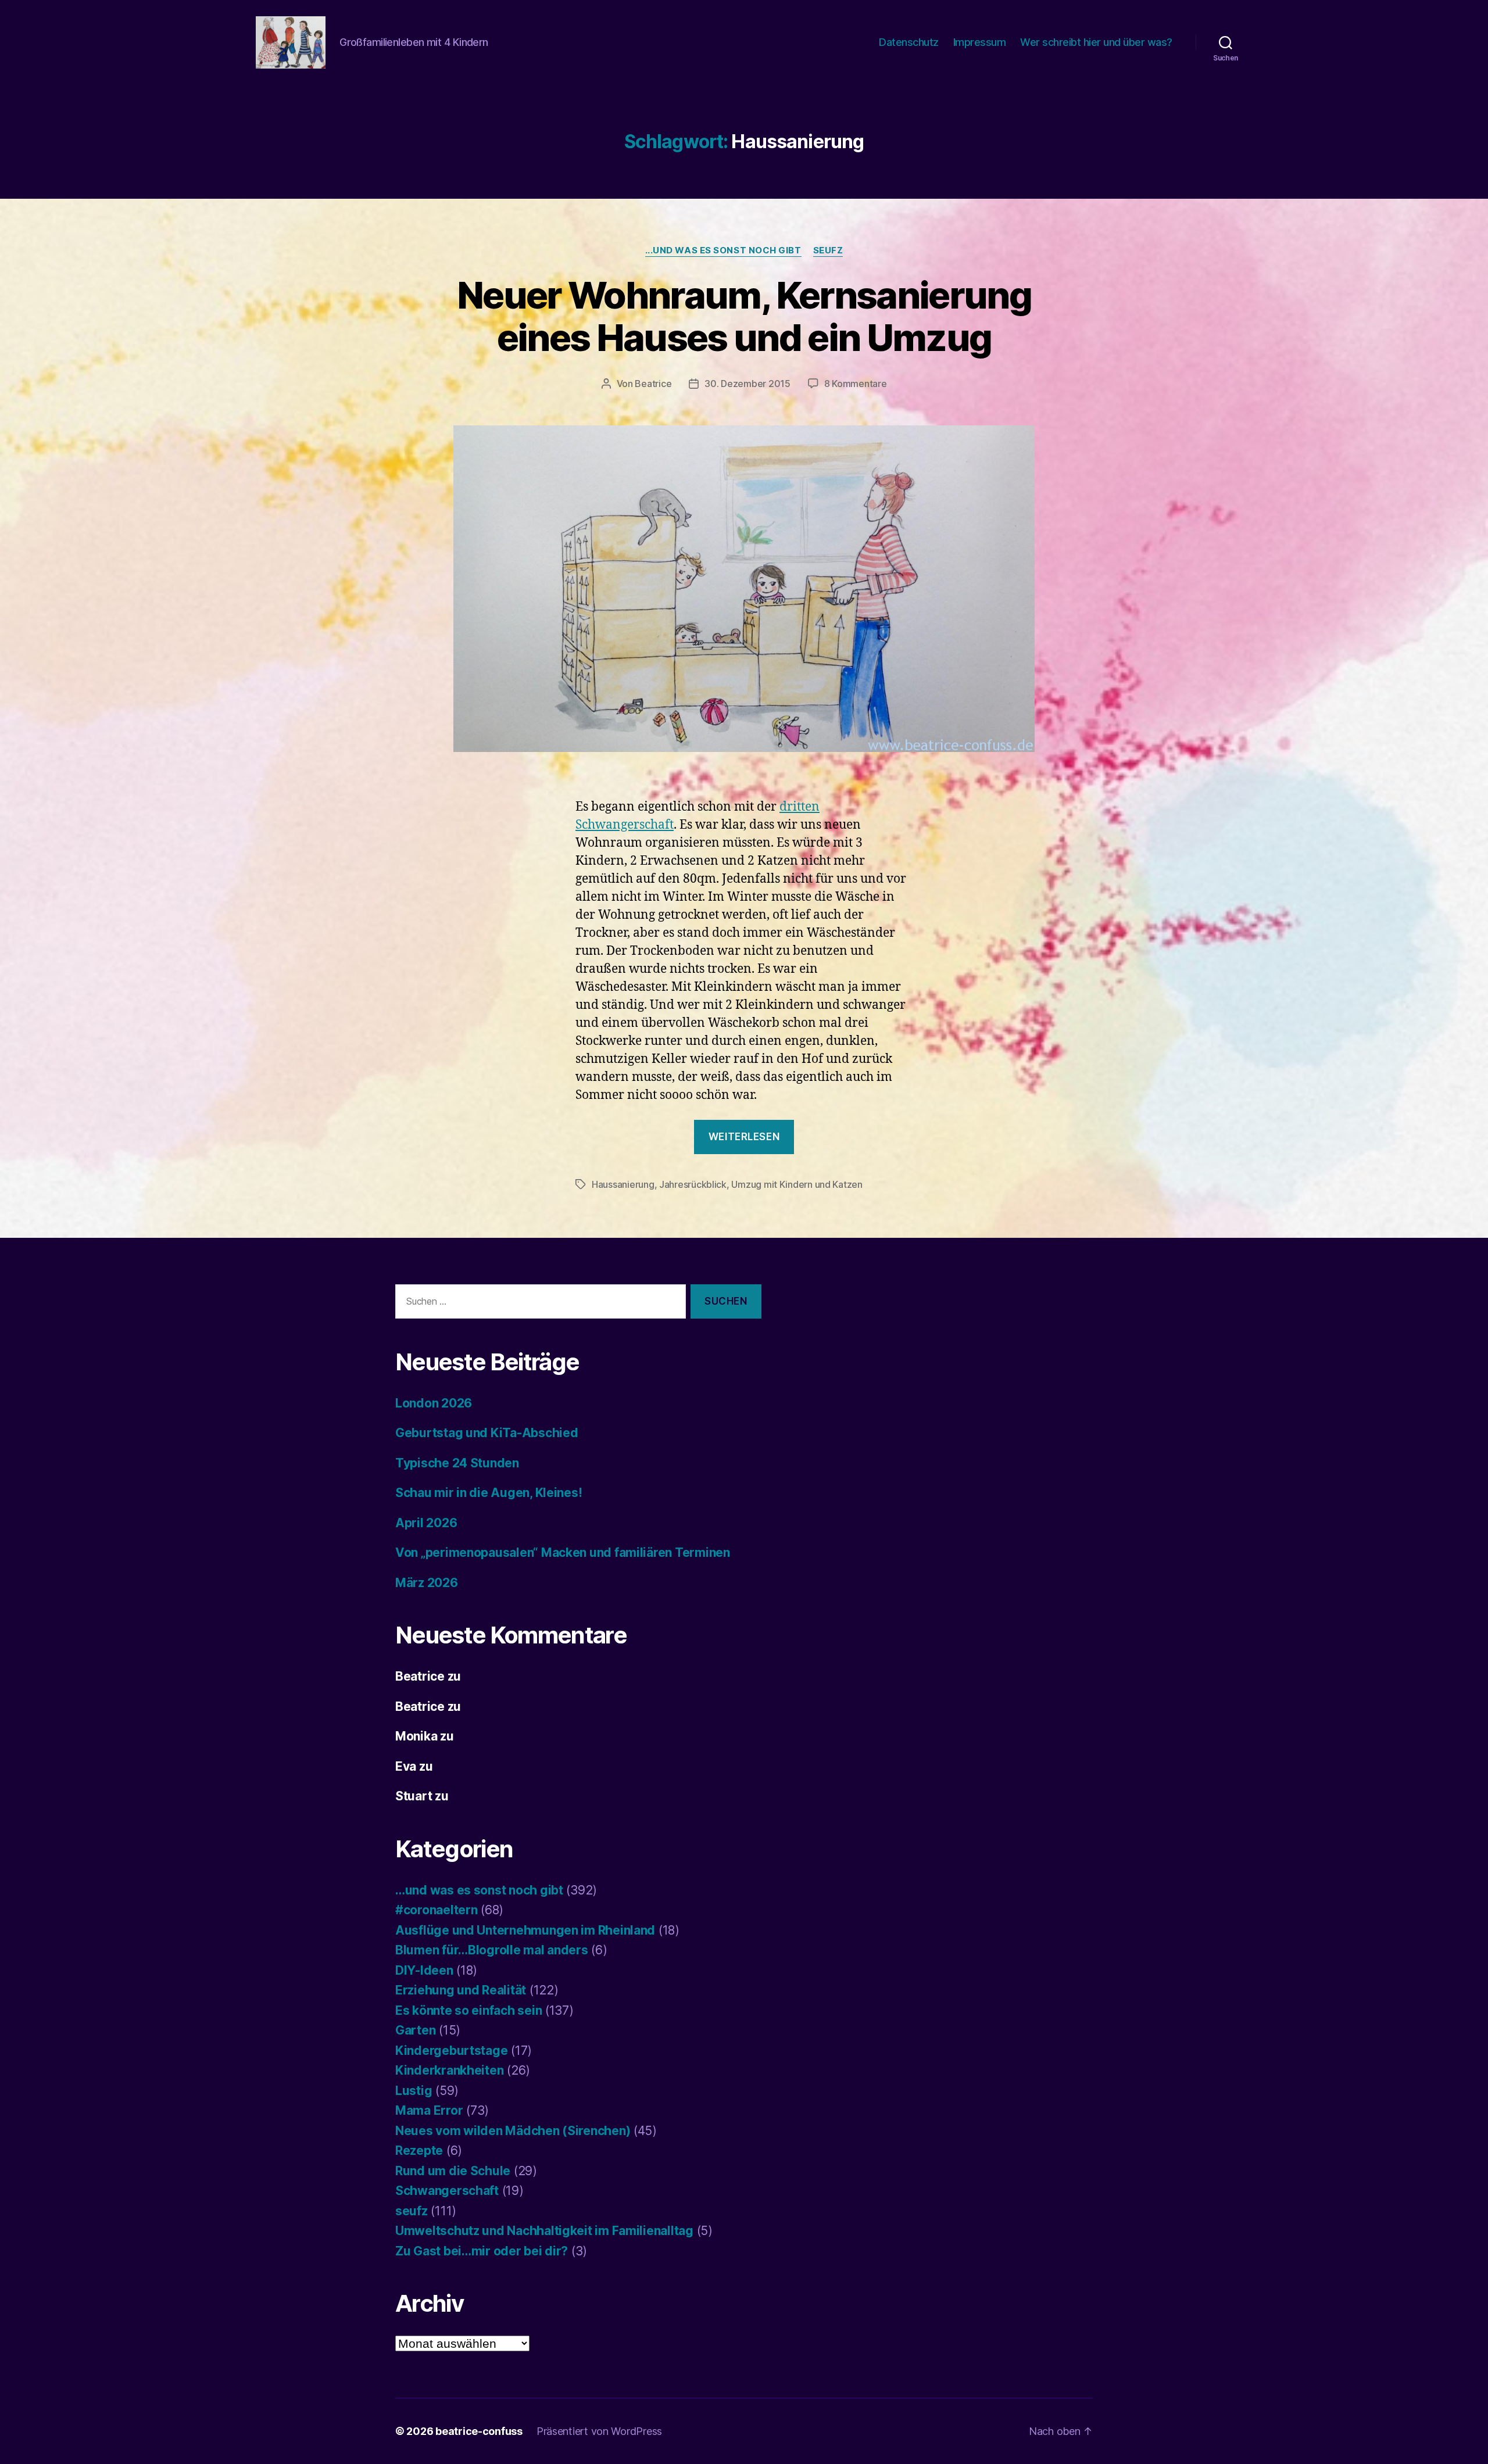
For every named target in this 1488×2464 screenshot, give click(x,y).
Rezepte (419, 2150)
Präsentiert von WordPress (599, 2431)
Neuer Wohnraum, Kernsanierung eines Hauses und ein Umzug (744, 316)
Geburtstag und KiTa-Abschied (487, 1433)
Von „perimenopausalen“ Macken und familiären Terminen (563, 1552)
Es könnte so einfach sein (468, 2010)
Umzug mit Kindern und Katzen (797, 1184)
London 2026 (434, 1403)
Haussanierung (623, 1184)
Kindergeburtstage (451, 2051)
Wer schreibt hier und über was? (1096, 42)
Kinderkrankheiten (449, 2070)
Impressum (980, 42)
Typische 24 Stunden (457, 1463)
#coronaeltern (437, 1910)
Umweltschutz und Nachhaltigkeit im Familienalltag (544, 2231)
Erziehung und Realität (461, 1990)
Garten (415, 2030)
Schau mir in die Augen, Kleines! (489, 1493)
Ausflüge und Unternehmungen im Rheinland (525, 1930)
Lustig (414, 2091)
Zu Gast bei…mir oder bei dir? (482, 2251)
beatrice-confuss (479, 2431)
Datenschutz (909, 42)
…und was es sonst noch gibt (479, 1890)
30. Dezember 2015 (747, 384)
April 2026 (426, 1523)
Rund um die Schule (453, 2171)
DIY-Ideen (424, 1970)
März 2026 (427, 1583)
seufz (828, 250)
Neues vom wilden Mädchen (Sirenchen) (513, 2131)
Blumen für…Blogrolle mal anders (492, 1950)
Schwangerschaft (447, 2191)
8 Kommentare (856, 384)
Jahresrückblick (693, 1184)
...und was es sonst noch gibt (723, 250)
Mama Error (429, 2110)
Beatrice (653, 384)
